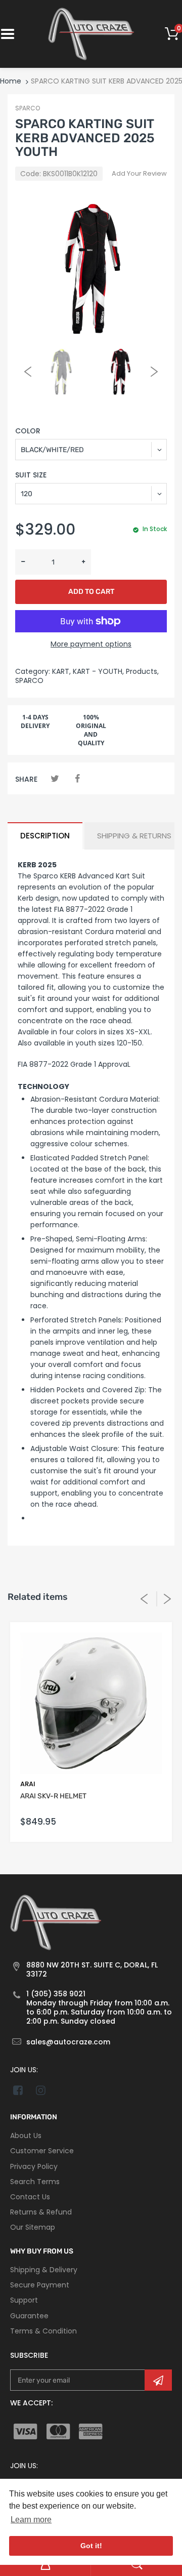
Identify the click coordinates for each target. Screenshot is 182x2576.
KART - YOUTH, (98, 671)
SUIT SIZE (31, 475)
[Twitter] (55, 778)
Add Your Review (139, 173)
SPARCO (28, 108)
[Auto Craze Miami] (91, 33)
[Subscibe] (158, 2380)
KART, (61, 671)
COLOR (28, 431)
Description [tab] (45, 836)
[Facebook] (77, 778)
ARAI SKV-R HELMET (53, 1796)
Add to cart (91, 592)
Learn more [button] (31, 2520)
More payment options (91, 644)
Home (11, 81)
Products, (142, 671)
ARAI (28, 1784)
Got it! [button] (91, 2546)
